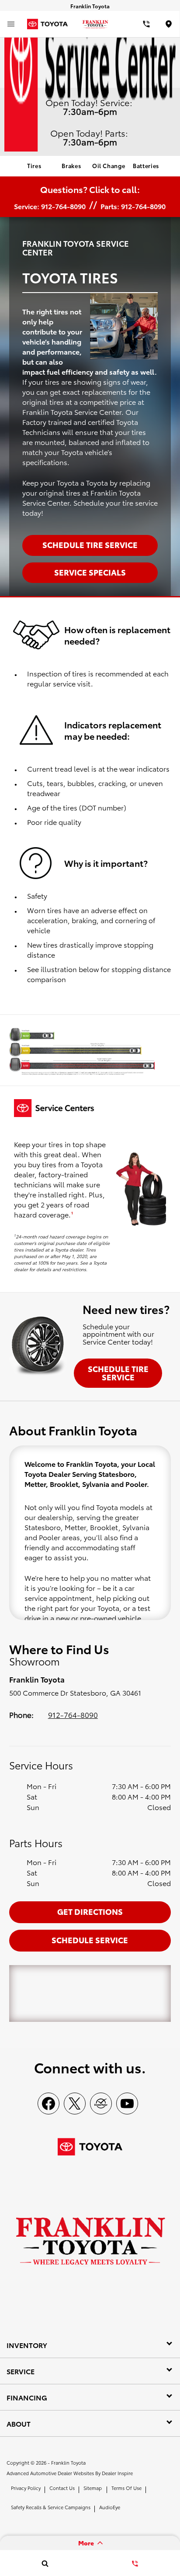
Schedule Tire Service (118, 1373)
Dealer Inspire (117, 2473)
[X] (75, 2104)
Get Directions (90, 1911)
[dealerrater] (101, 2104)
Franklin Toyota (68, 2462)
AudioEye (110, 2507)
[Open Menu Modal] (11, 24)
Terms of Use (126, 2488)
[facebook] (48, 2104)
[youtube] (127, 2104)
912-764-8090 (73, 1714)
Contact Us (62, 2488)
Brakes (71, 166)
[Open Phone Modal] (146, 24)
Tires (34, 166)
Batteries (146, 166)
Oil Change (109, 166)
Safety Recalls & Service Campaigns (51, 2507)
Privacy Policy (26, 2488)
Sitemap (93, 2488)
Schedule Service (90, 1940)
